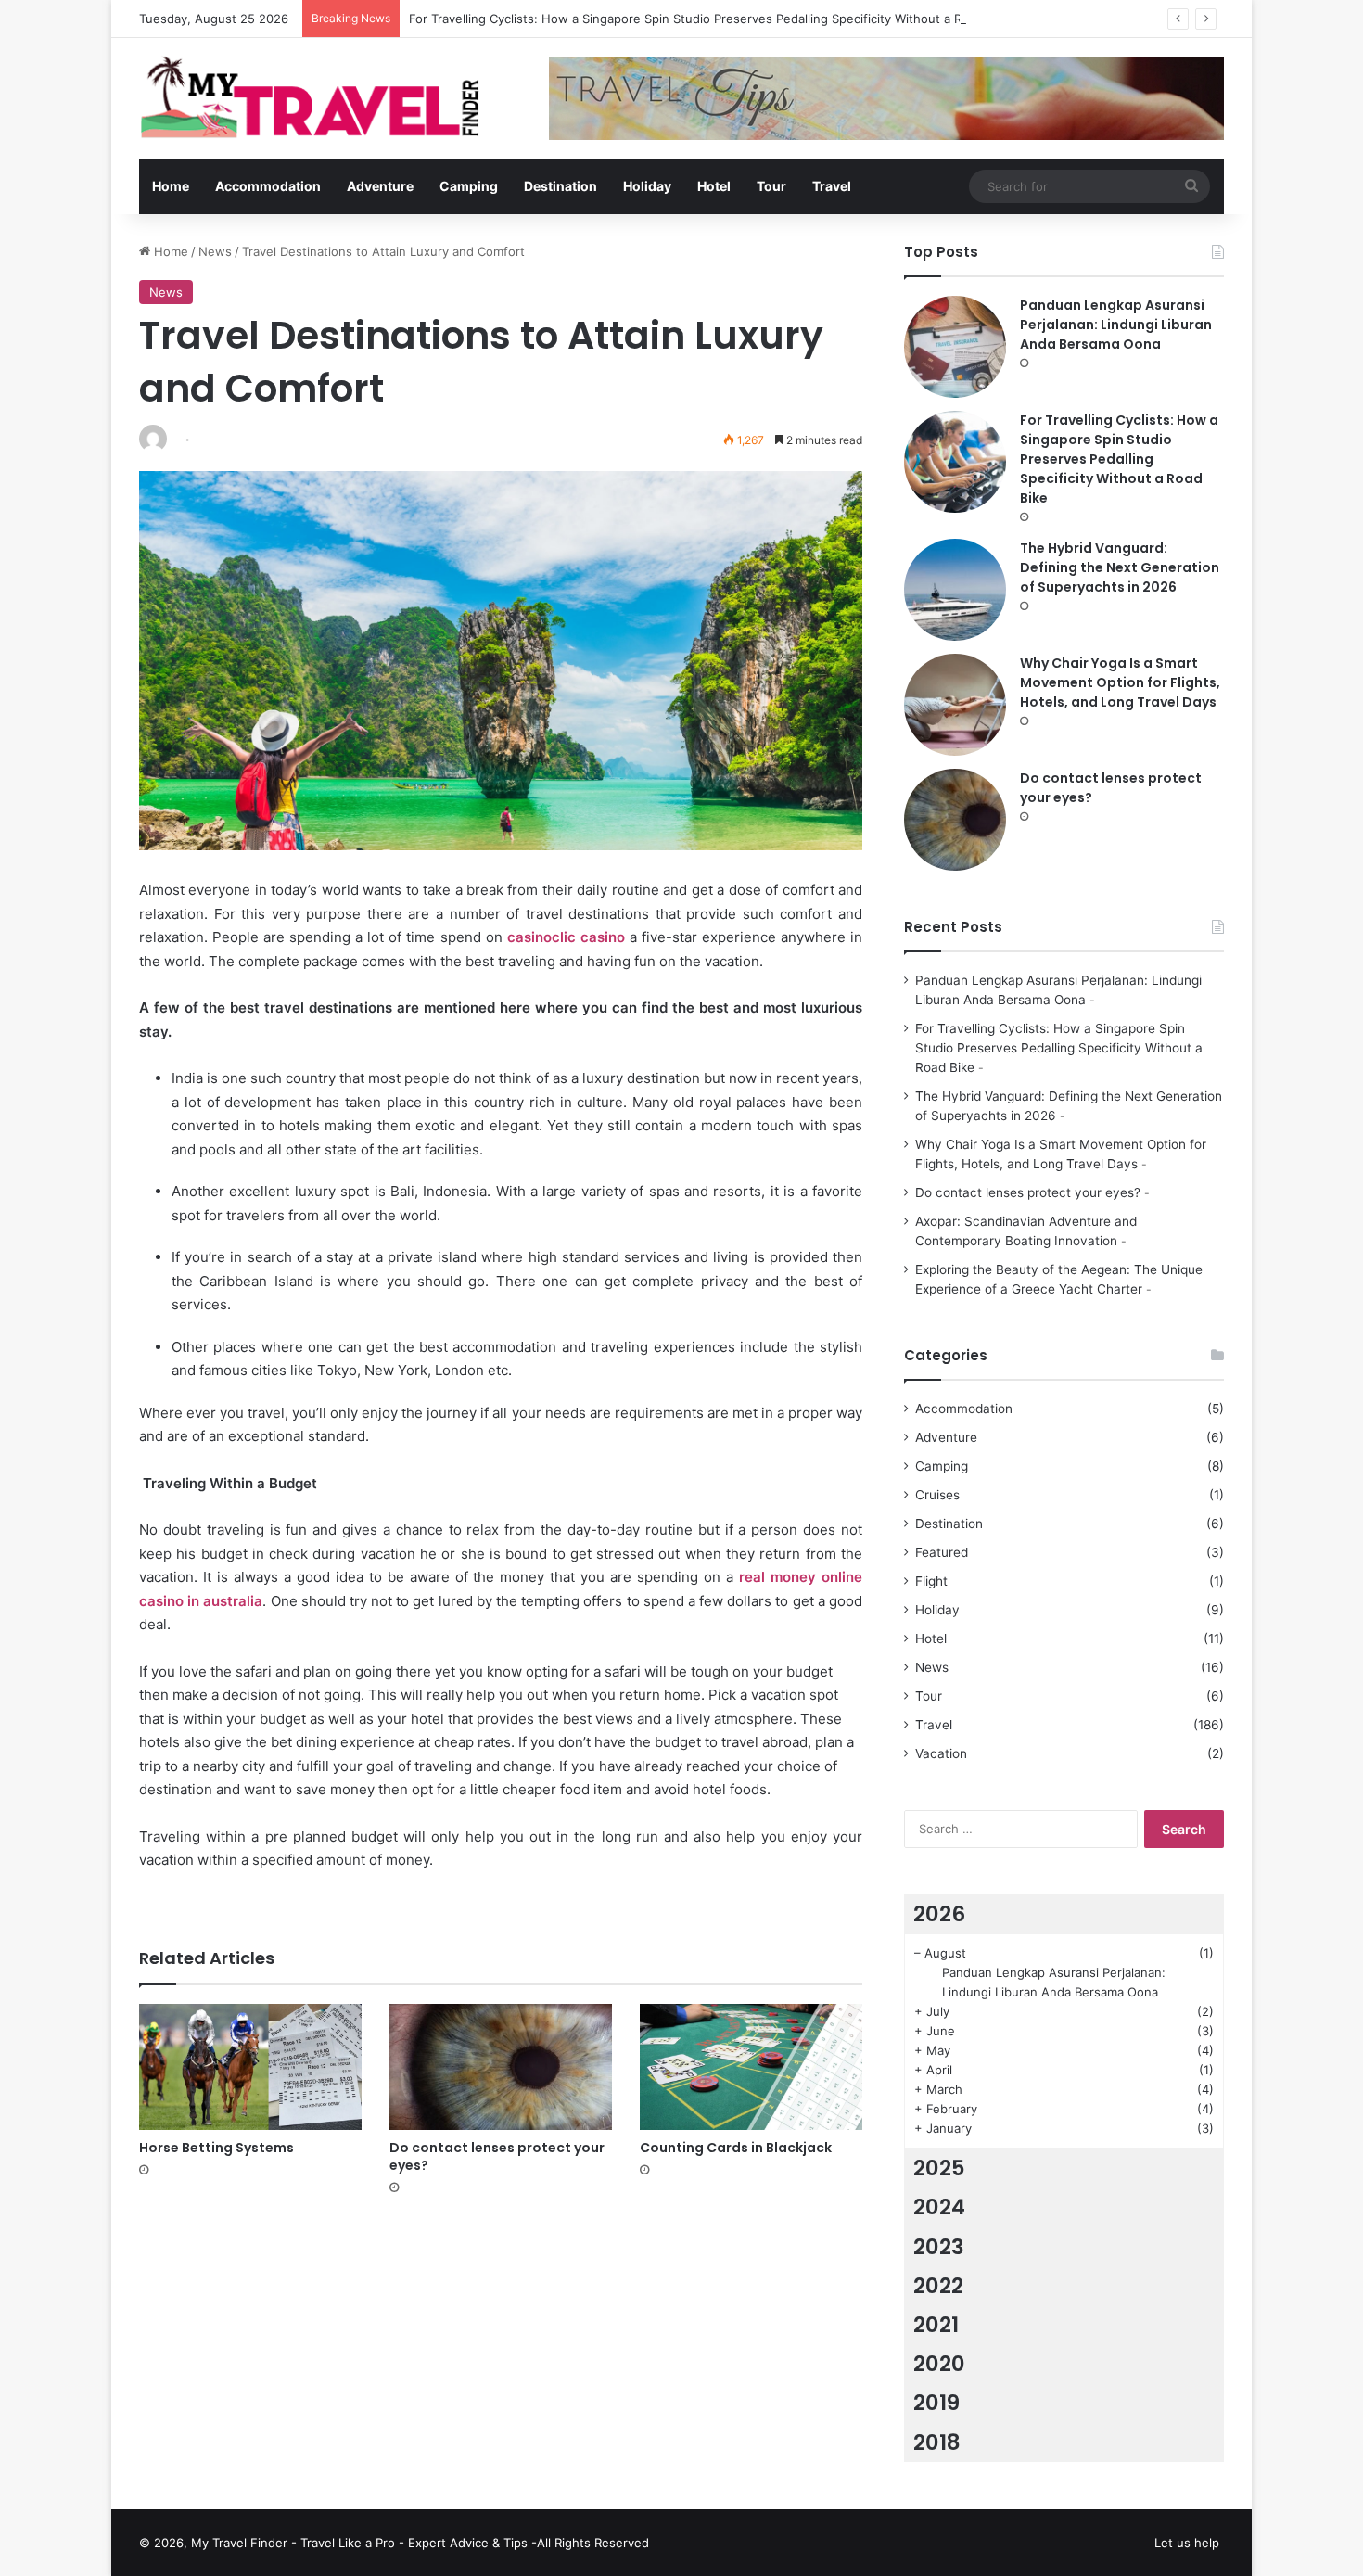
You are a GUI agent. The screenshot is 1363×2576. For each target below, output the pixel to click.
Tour (771, 186)
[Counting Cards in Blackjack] (751, 2066)
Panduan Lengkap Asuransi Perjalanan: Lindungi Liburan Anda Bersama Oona (1116, 325)
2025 (939, 2168)
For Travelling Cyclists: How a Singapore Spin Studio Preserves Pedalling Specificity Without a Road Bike (710, 19)
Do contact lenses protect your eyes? (497, 2156)
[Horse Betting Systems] (250, 2066)
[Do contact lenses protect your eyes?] (501, 2066)
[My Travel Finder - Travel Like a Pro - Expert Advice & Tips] (311, 94)
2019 (936, 2403)
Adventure (380, 186)
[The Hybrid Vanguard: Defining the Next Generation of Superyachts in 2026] (955, 590)
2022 (938, 2286)
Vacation (941, 1753)
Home (171, 186)
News (215, 251)
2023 (939, 2247)
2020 (939, 2364)
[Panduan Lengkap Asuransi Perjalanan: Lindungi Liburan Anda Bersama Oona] (955, 347)
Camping (469, 186)
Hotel (714, 186)
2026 (939, 1914)
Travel (832, 186)
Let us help (1187, 2543)
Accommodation (268, 186)
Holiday (647, 186)
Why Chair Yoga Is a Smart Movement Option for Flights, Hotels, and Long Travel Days (1120, 682)
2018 (937, 2442)
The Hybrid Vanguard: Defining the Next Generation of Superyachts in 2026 (1120, 567)
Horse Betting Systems (217, 2148)
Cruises (937, 1495)
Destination (560, 186)
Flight (931, 1581)
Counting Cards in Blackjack (736, 2148)
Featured (942, 1552)
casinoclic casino (566, 937)
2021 (936, 2325)
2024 (939, 2207)
